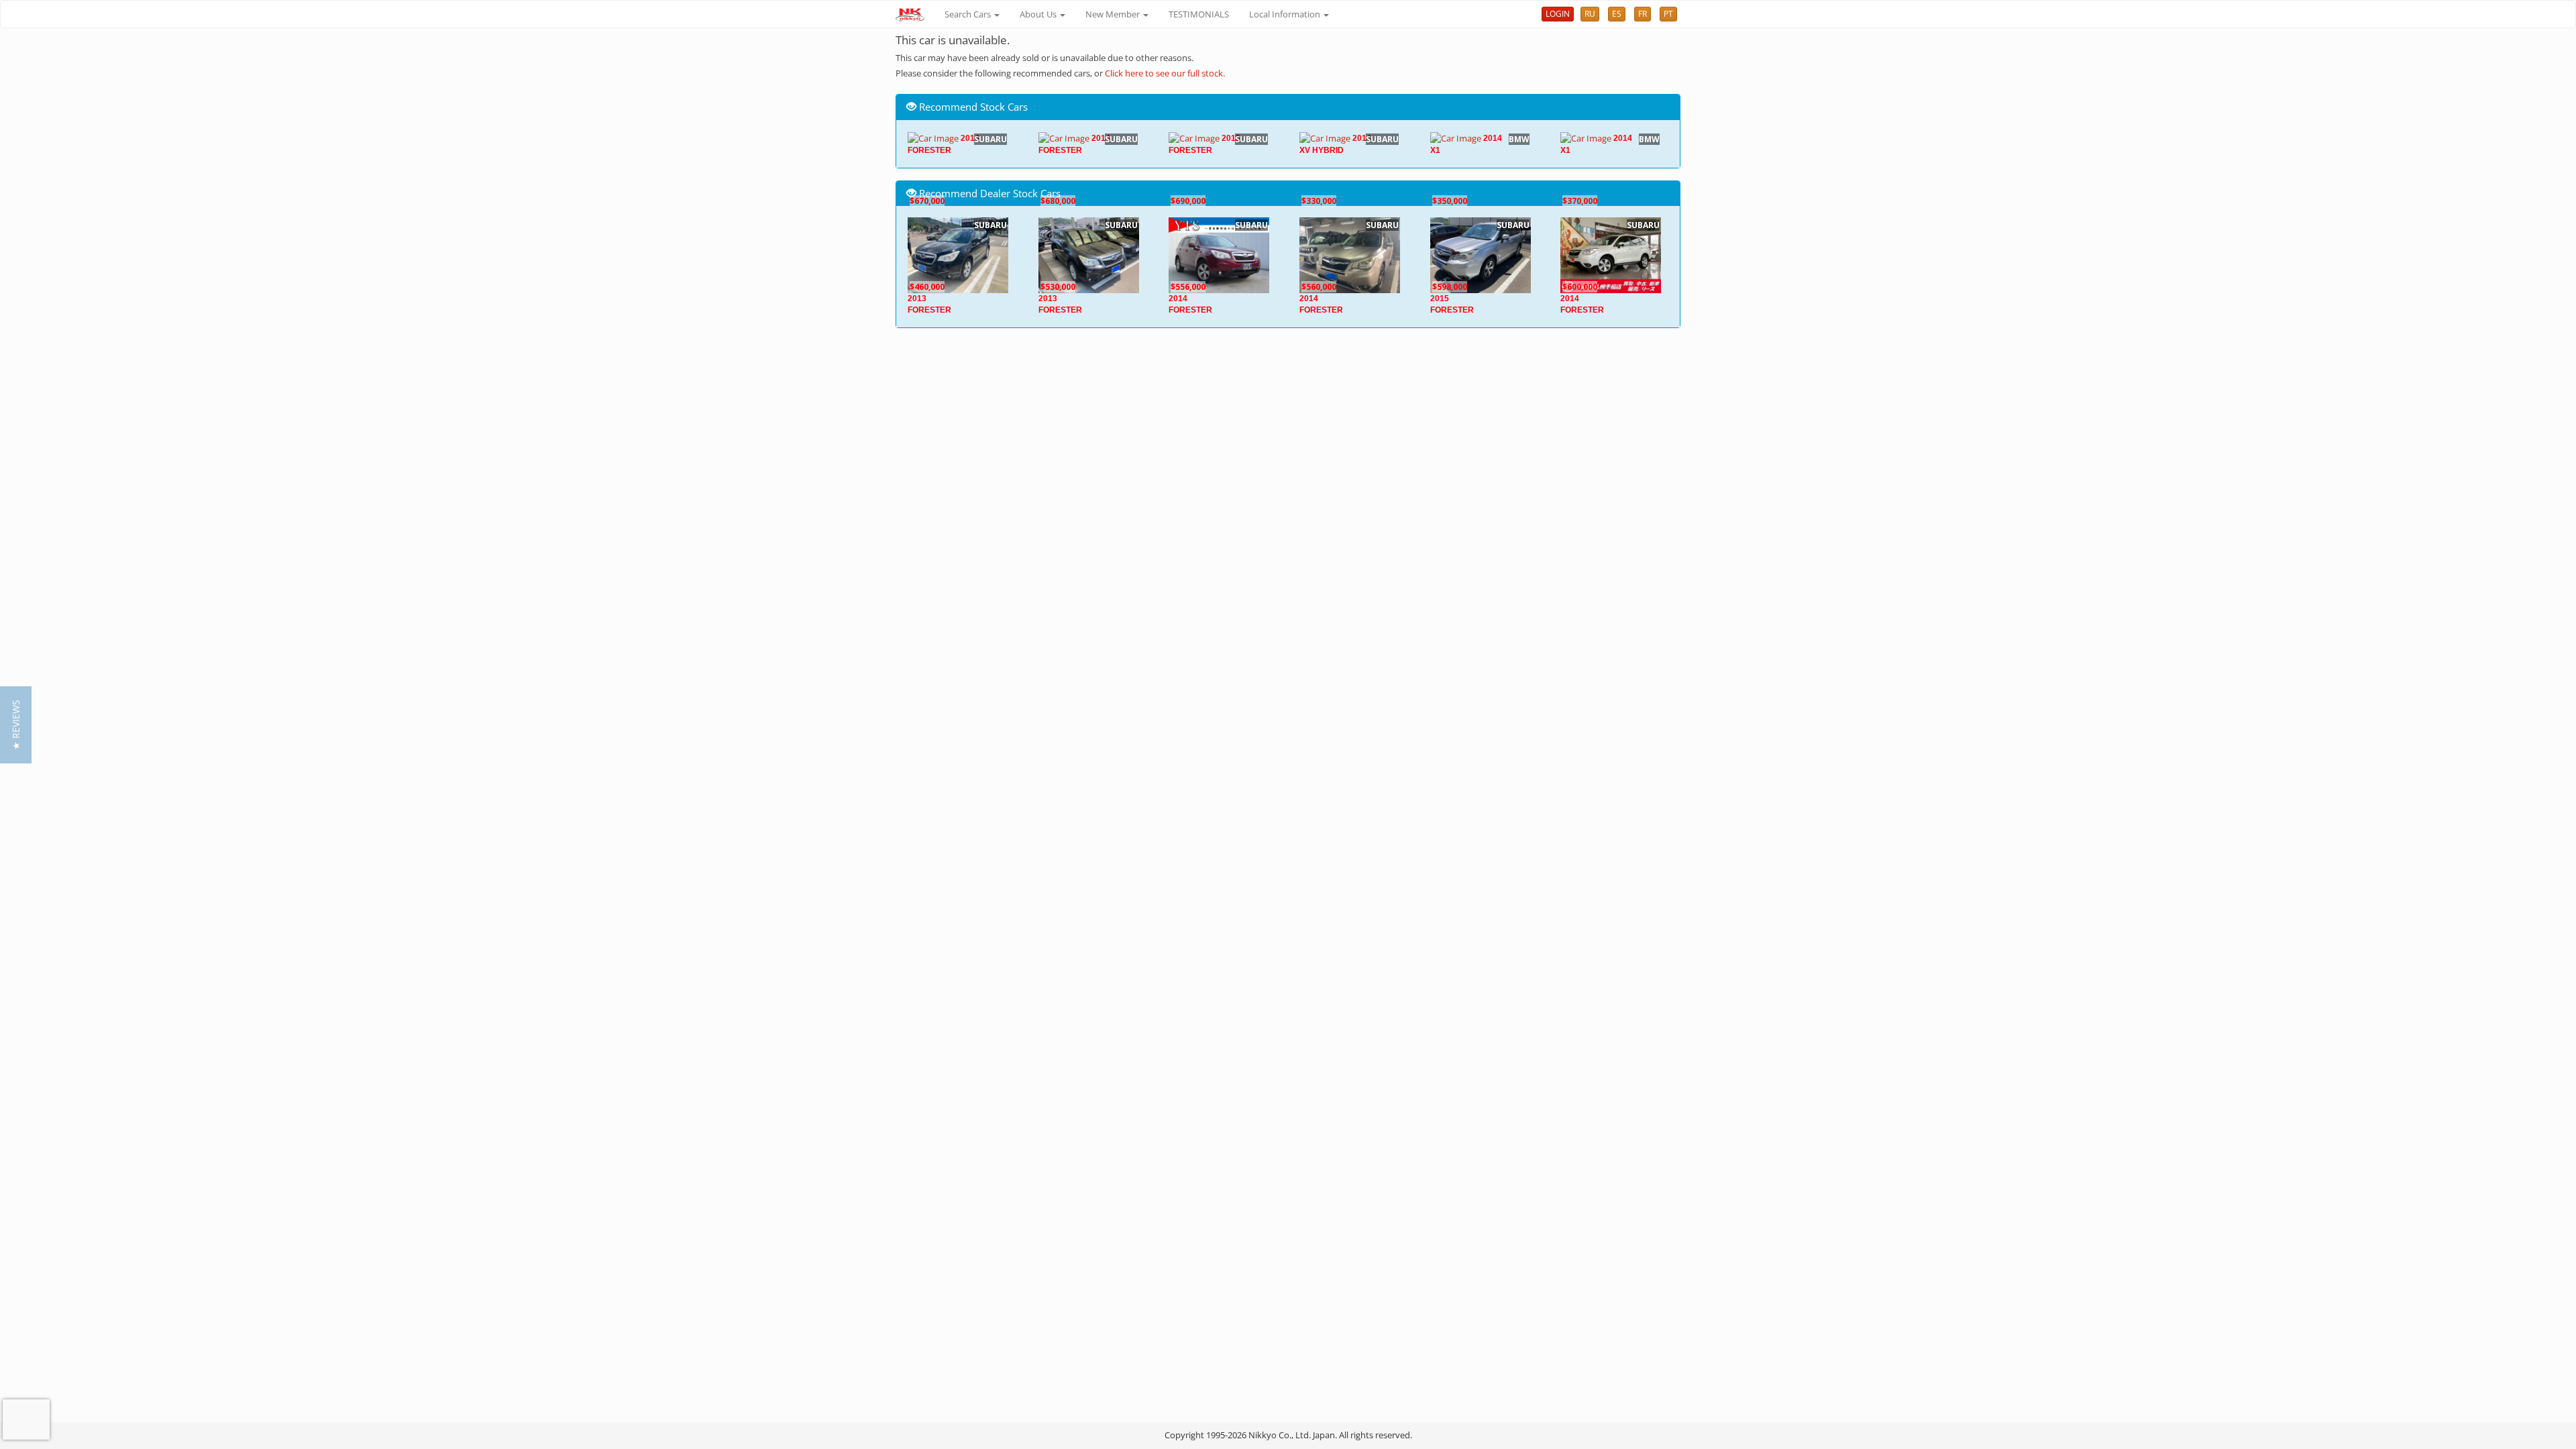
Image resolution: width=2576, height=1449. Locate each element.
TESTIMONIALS (1199, 14)
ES (1617, 14)
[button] (16, 725)
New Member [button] (1114, 14)
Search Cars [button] (969, 14)
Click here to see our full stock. (1165, 73)
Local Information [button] (1286, 14)
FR (1643, 14)
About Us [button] (1039, 14)
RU (1590, 14)
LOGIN (1558, 14)
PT (1668, 14)
